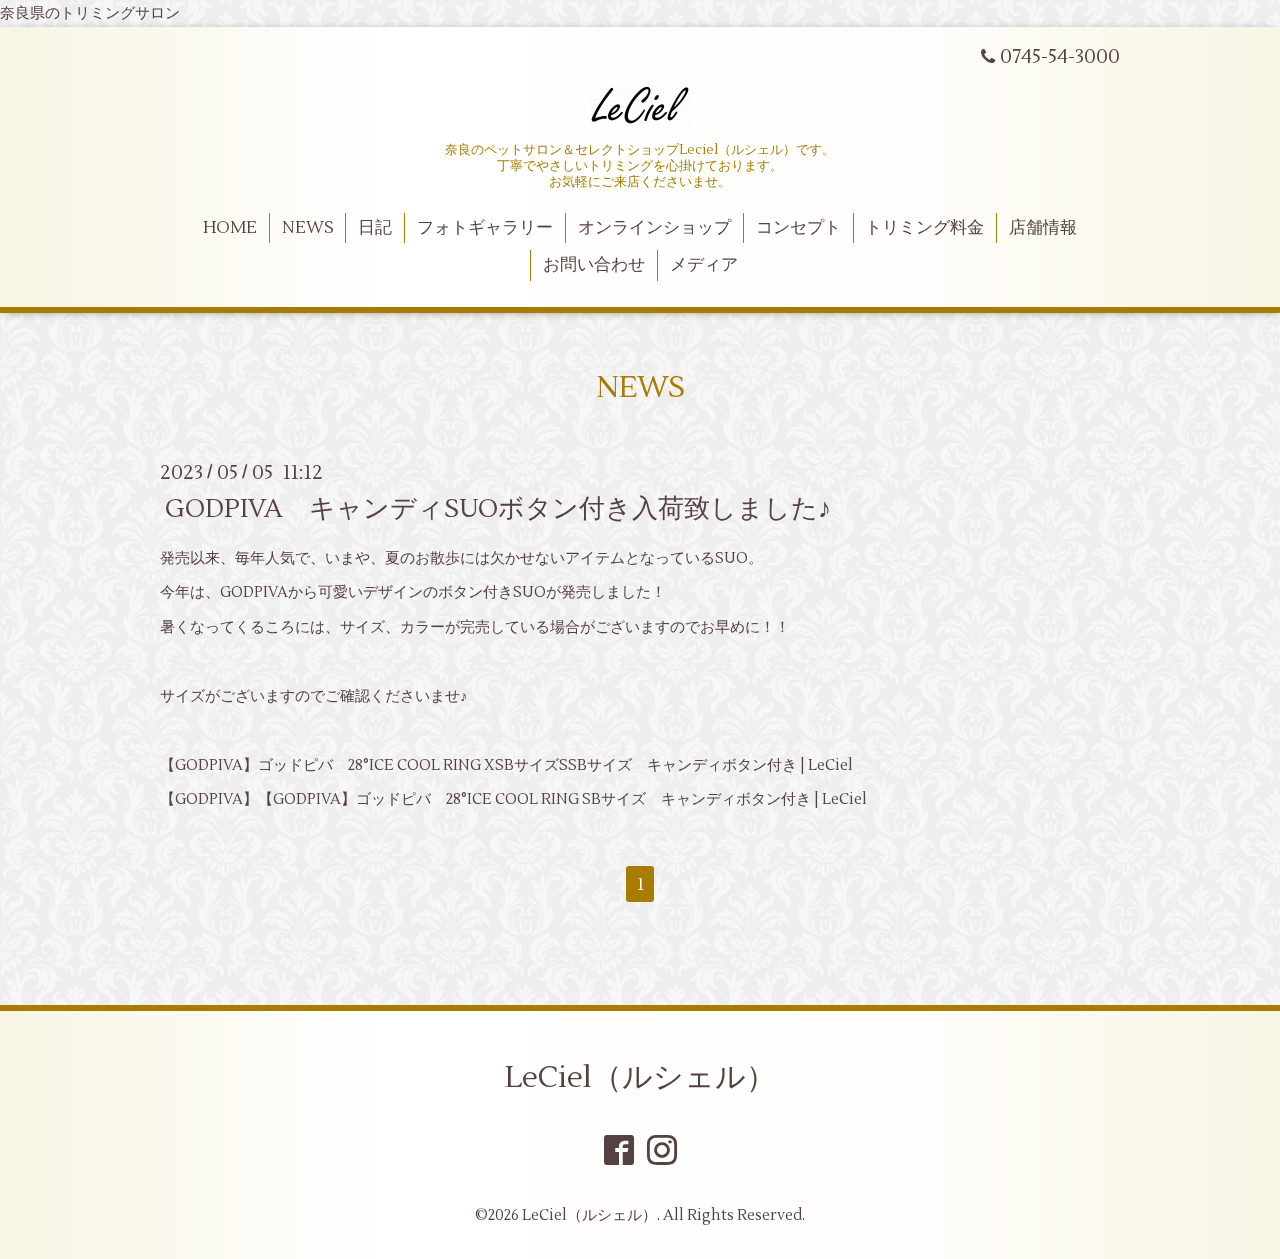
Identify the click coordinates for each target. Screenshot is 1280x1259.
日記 (375, 228)
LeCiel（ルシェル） (640, 1077)
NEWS (308, 228)
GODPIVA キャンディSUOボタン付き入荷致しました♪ (498, 508)
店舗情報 (1043, 228)
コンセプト (798, 228)
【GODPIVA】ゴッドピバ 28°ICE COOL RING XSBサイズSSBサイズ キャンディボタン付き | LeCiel (506, 765)
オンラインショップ (654, 228)
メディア (704, 265)
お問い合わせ (594, 265)
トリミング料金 (924, 228)
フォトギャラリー (485, 228)
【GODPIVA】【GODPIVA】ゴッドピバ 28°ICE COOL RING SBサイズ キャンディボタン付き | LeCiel (513, 799)
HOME (230, 228)
